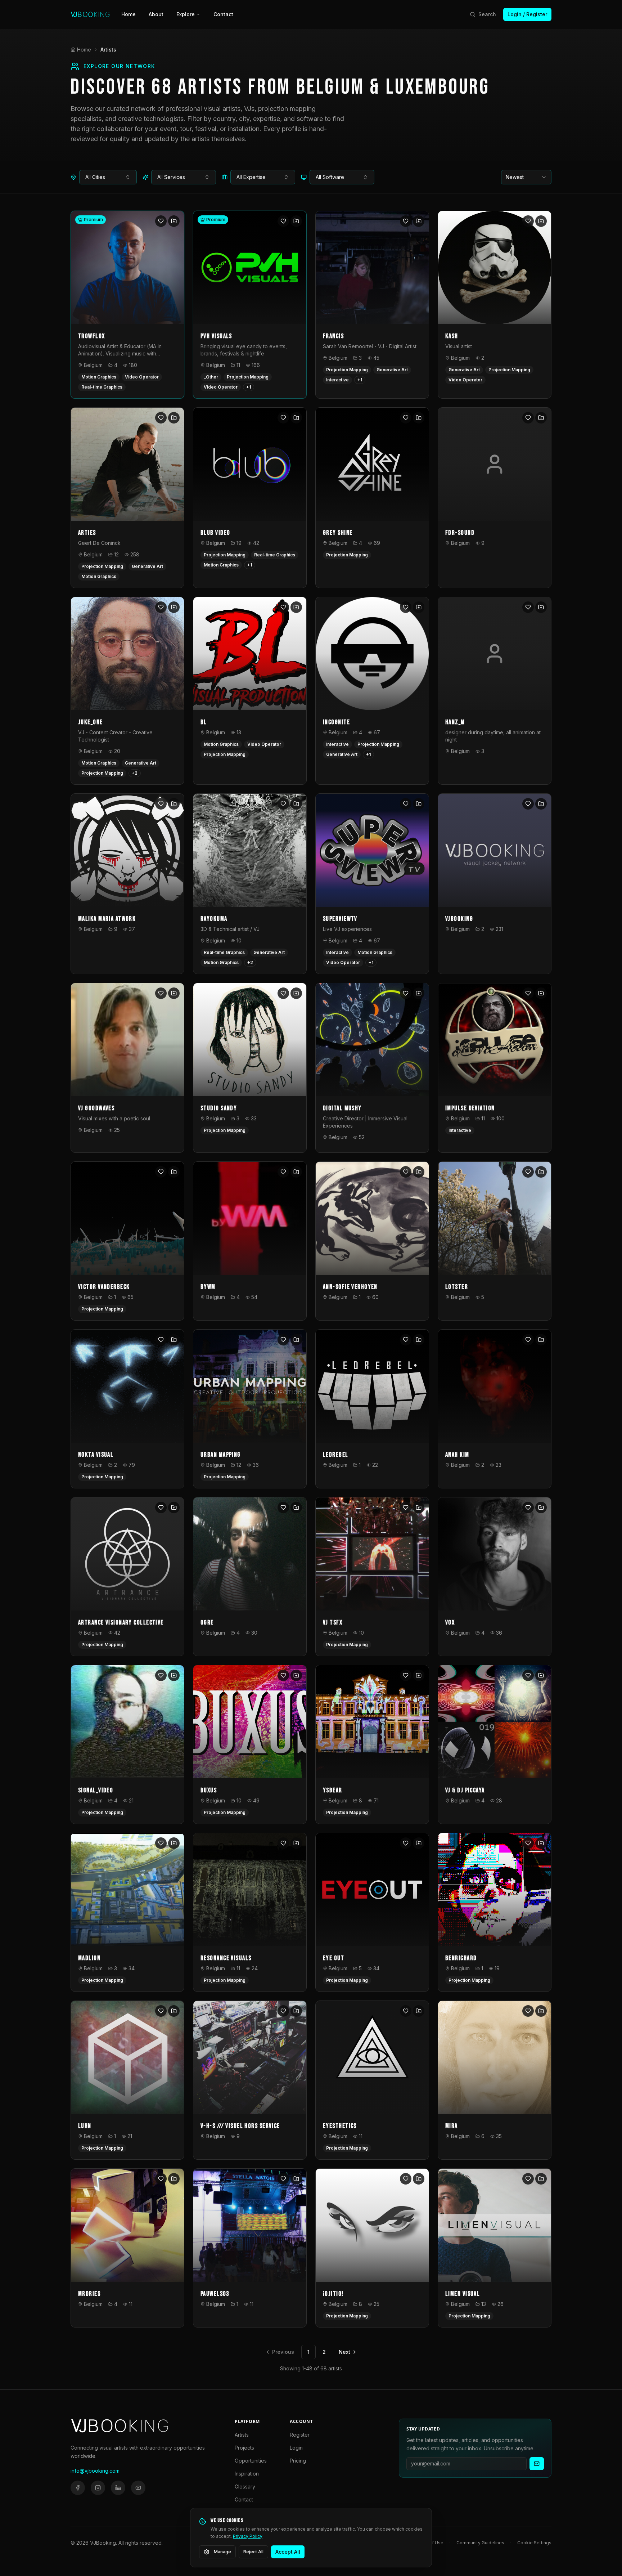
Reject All (253, 2552)
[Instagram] (98, 2488)
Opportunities (251, 2461)
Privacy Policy (248, 2536)
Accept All (288, 2552)
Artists (242, 2435)
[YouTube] (138, 2488)
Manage (222, 2552)
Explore (186, 14)
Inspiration (247, 2474)
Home (129, 14)
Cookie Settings (534, 2543)
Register (300, 2435)
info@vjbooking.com (95, 2471)
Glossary (245, 2487)
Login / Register (527, 14)
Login (296, 2448)
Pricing (298, 2461)
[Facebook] (78, 2488)
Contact (223, 14)
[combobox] (108, 177)
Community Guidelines (480, 2543)
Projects (244, 2448)
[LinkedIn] (118, 2488)
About (156, 14)
